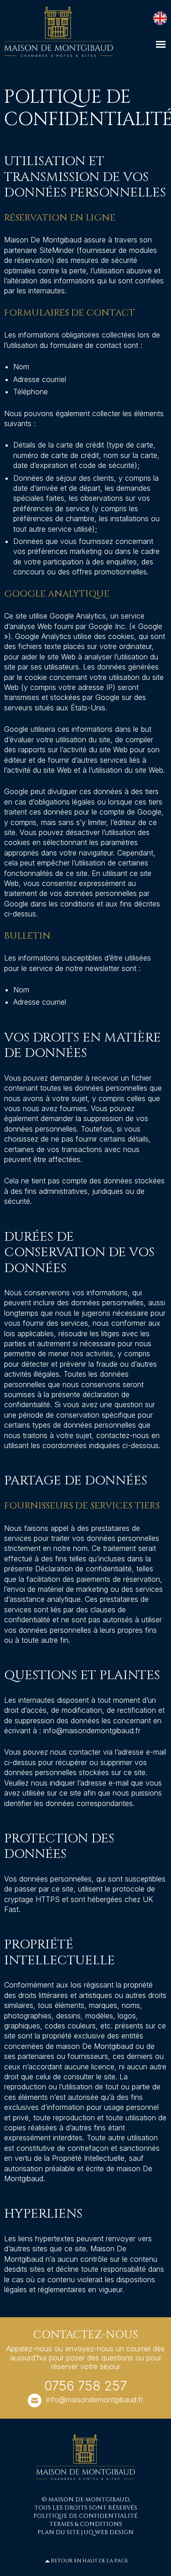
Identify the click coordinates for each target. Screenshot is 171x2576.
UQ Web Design (109, 2533)
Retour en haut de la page (90, 2561)
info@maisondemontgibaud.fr (95, 2400)
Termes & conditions (86, 2524)
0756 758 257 (85, 2386)
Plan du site (59, 2533)
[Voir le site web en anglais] (159, 17)
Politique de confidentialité (85, 2516)
